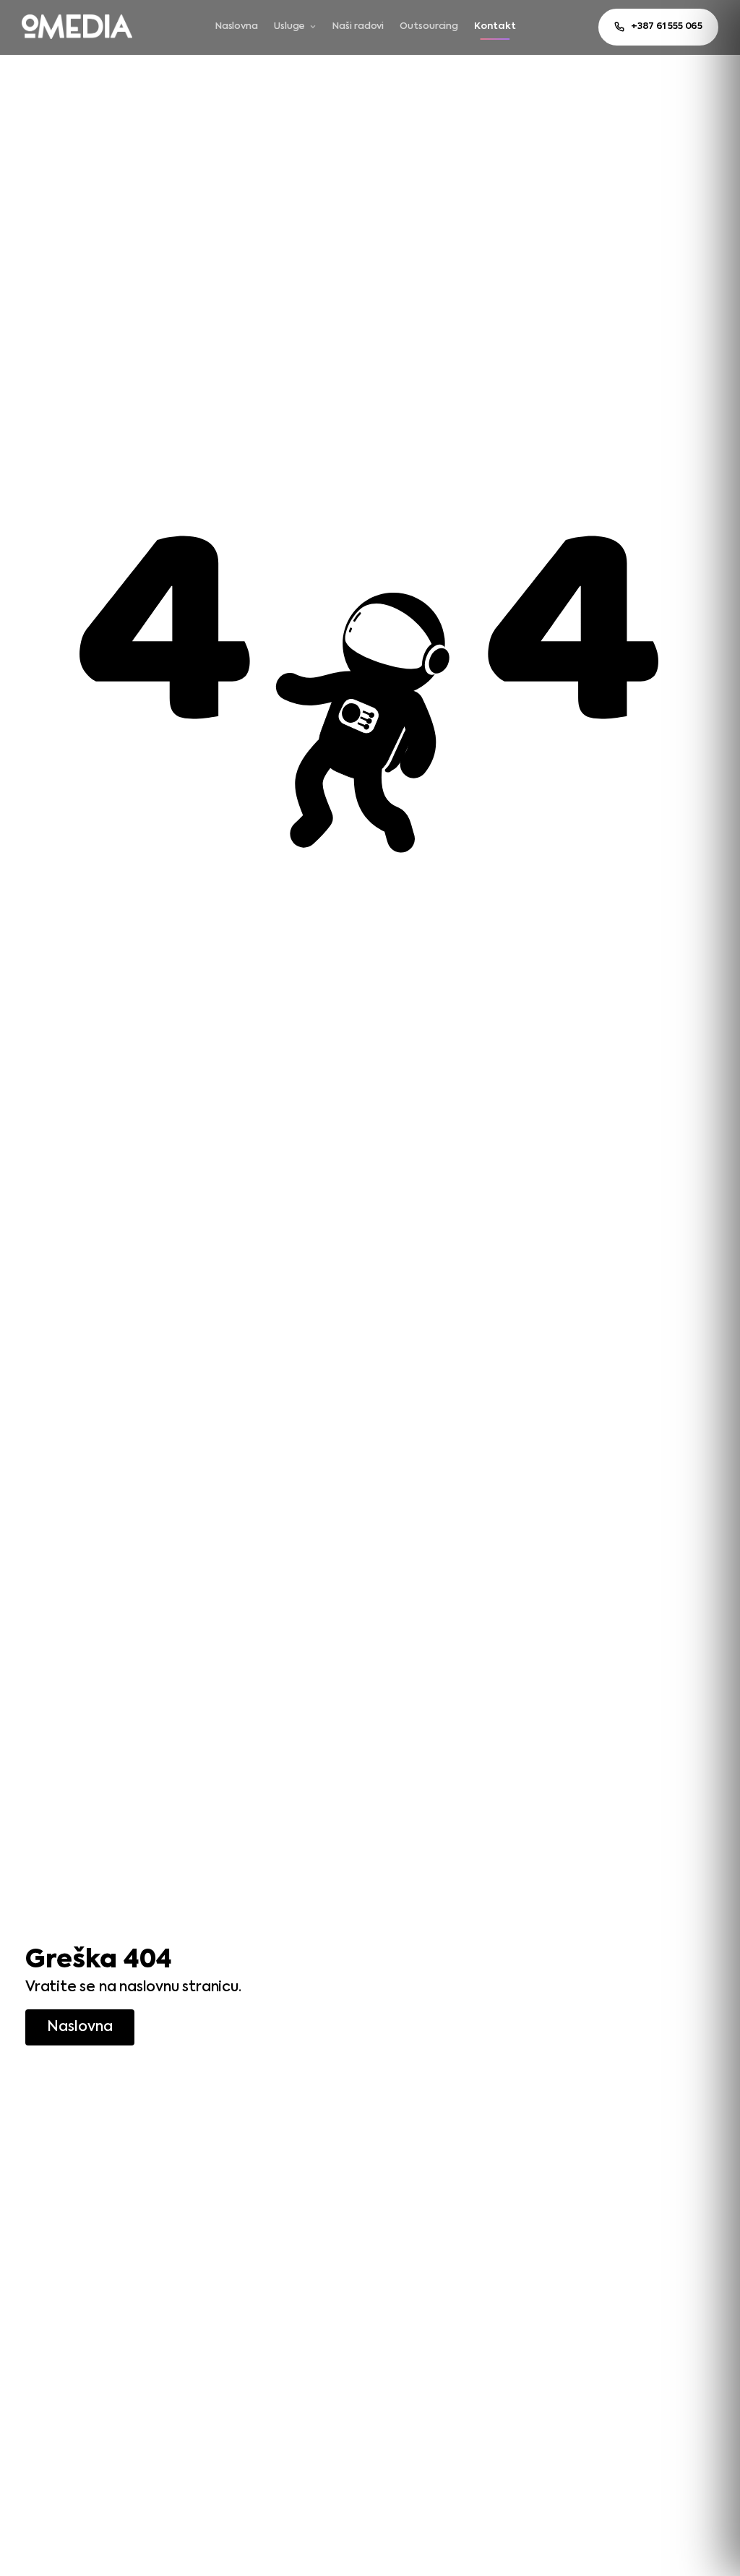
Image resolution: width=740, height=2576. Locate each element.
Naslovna (237, 26)
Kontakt (495, 26)
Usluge (289, 26)
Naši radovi (358, 26)
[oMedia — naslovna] (77, 27)
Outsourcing (429, 26)
